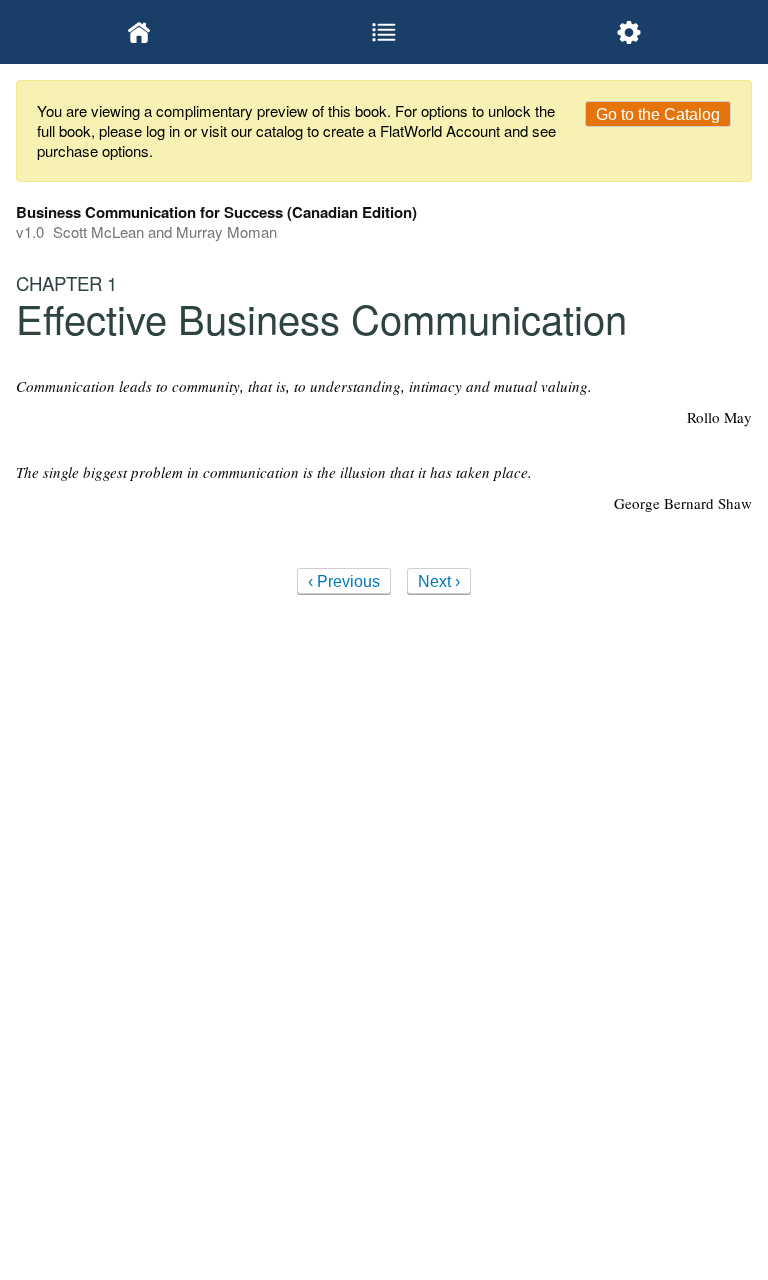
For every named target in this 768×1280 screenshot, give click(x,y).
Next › (439, 581)
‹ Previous (344, 581)
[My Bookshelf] (138, 32)
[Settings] (629, 32)
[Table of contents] (383, 32)
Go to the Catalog (658, 114)
